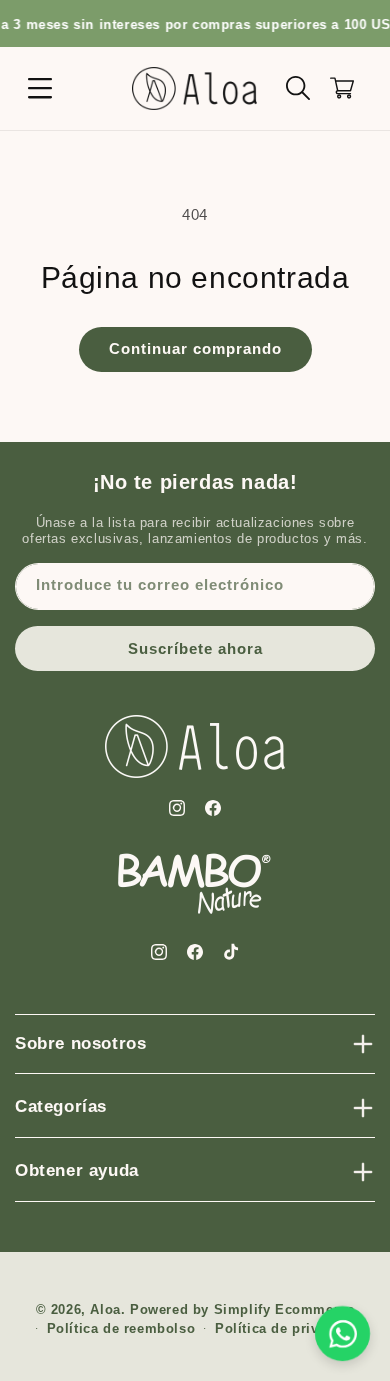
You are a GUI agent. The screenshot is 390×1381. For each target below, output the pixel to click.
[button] (40, 88)
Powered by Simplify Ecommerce (242, 1309)
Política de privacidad (289, 1328)
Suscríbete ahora (195, 648)
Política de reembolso (121, 1328)
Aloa (105, 1309)
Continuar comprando (195, 348)
